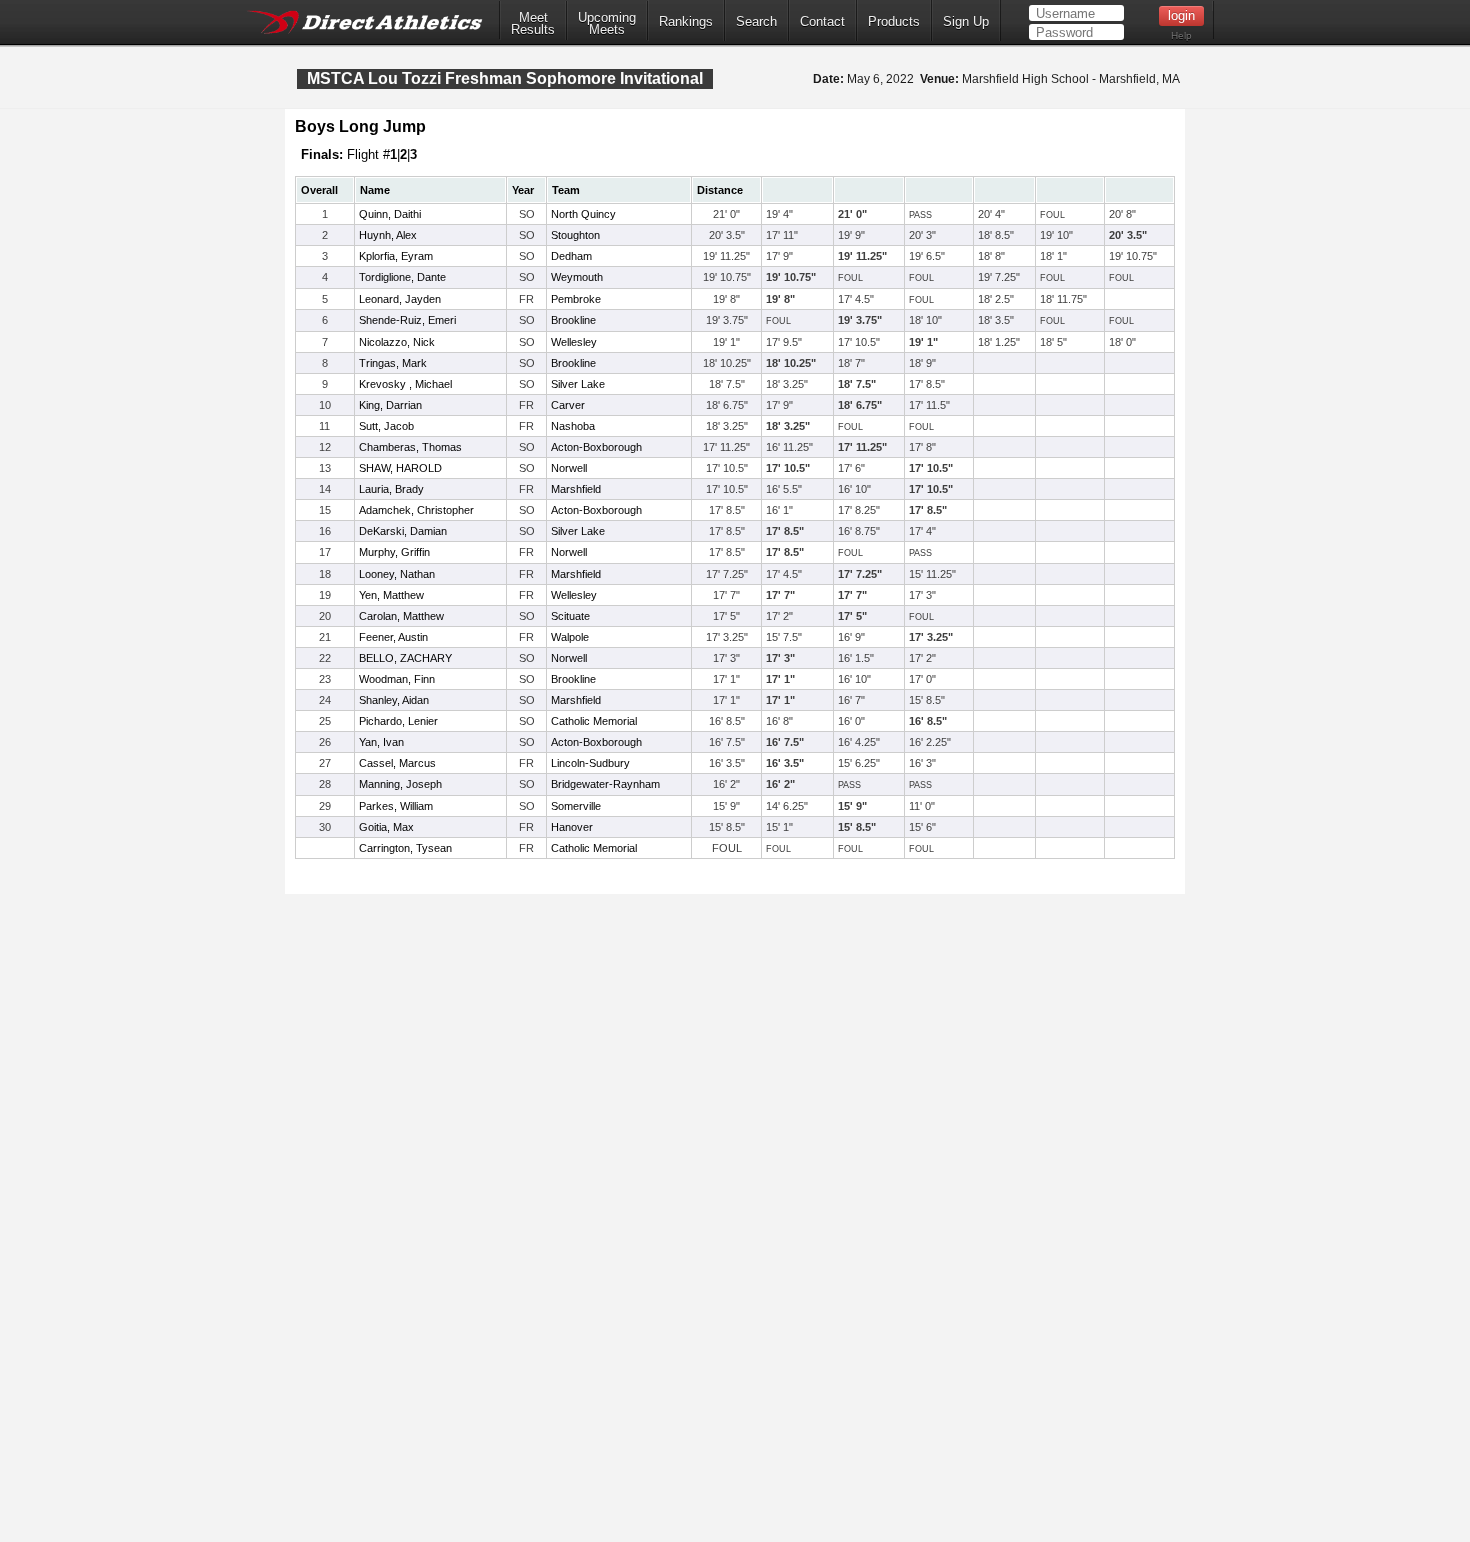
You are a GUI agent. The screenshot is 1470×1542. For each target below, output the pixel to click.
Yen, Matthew (391, 595)
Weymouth (577, 277)
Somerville (576, 806)
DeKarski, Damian (403, 531)
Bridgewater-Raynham (605, 784)
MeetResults (533, 24)
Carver (568, 405)
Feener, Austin (393, 637)
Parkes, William (396, 806)
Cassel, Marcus (397, 763)
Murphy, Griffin (394, 552)
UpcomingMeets (607, 24)
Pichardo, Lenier (398, 721)
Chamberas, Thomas (410, 447)
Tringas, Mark (393, 363)
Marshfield (576, 489)
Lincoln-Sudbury (590, 763)
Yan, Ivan (381, 742)
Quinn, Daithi (390, 214)
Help (1181, 35)
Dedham (571, 256)
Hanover (572, 827)
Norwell (569, 468)
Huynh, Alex (388, 235)
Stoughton (575, 235)
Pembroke (576, 299)
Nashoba (573, 426)
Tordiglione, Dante (402, 277)
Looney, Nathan (397, 574)
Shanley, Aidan (394, 700)
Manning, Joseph (400, 784)
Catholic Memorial (594, 721)
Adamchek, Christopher (416, 510)
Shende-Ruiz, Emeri (407, 320)
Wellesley (574, 342)
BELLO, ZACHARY (405, 658)
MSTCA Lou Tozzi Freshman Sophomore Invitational (505, 78)
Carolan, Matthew (401, 616)
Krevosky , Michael (405, 384)
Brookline (573, 320)
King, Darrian (390, 405)
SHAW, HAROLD (400, 468)
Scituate (570, 616)
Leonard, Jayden (400, 299)
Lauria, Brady (391, 489)
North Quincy (583, 214)
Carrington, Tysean (405, 848)
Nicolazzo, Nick (397, 342)
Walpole (570, 637)
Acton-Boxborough (596, 447)
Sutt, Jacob (386, 426)
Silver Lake (578, 384)
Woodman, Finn (397, 679)
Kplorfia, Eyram (396, 256)
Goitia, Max (386, 827)
